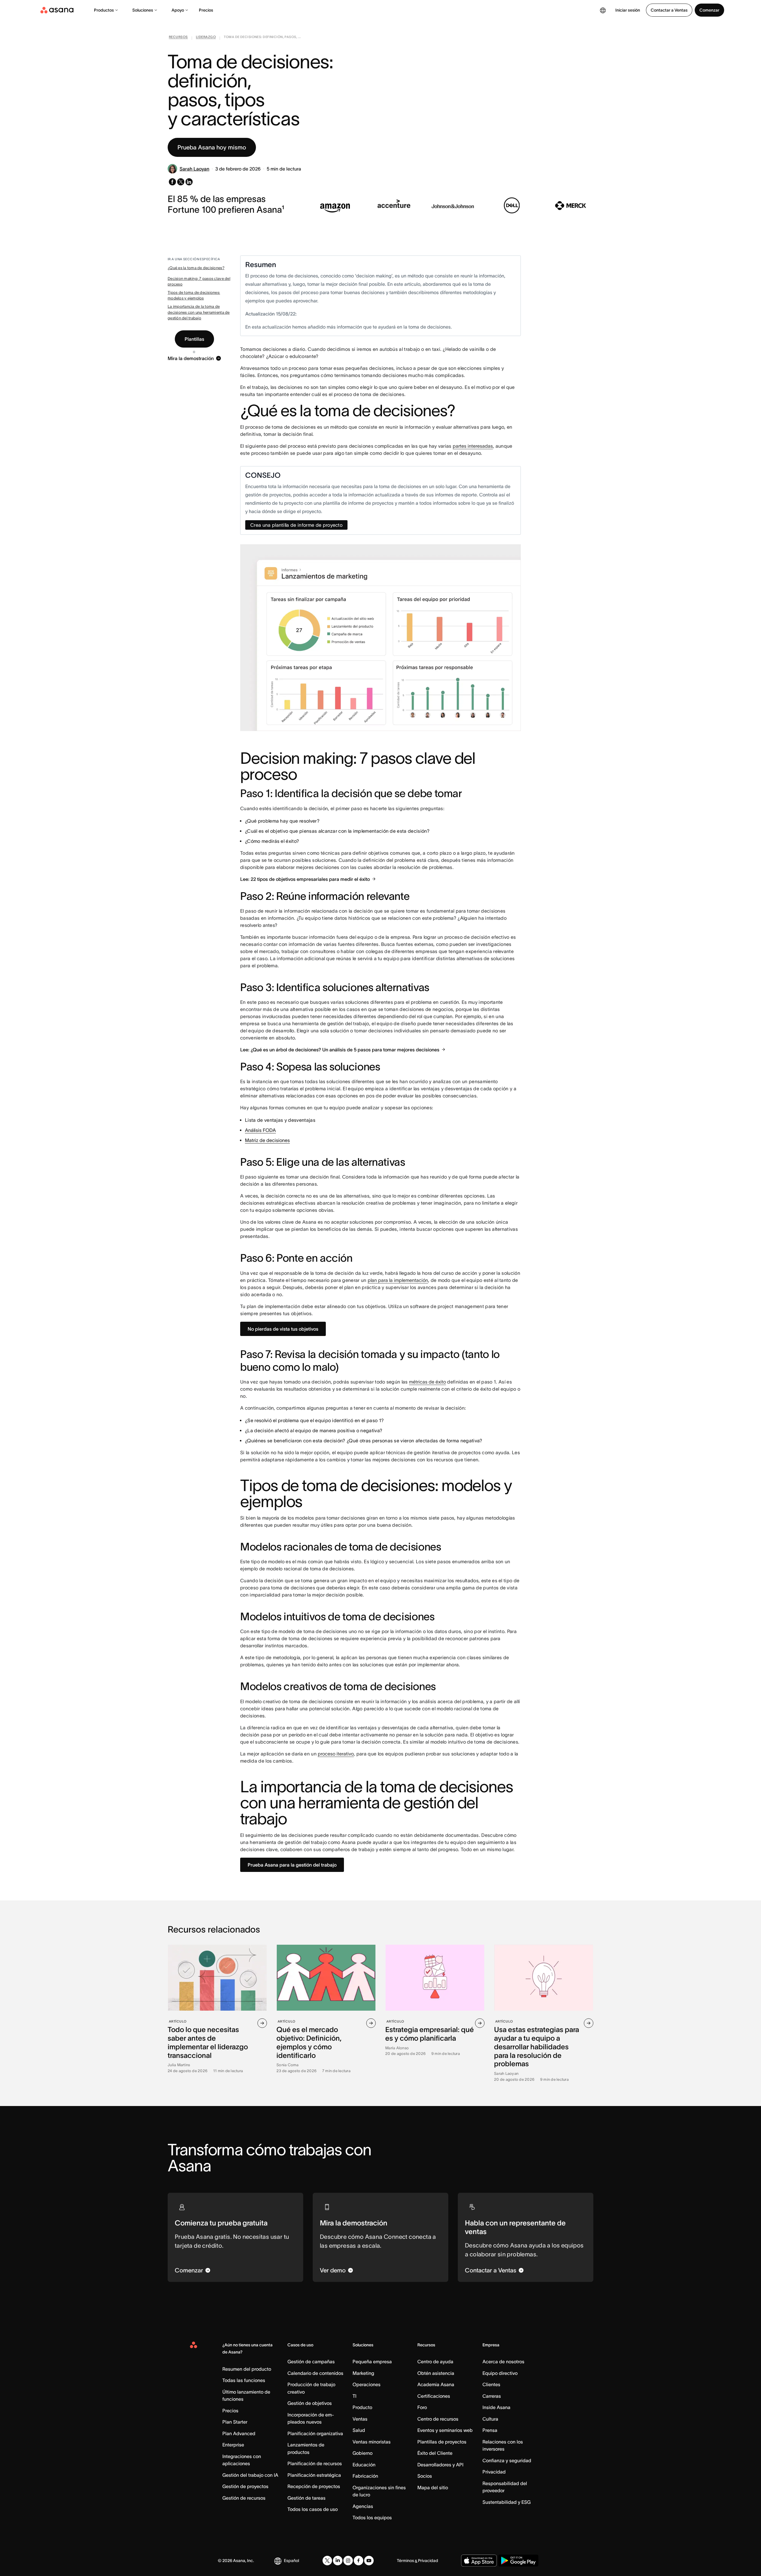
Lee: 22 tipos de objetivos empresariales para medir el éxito (305, 879)
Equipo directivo (500, 2373)
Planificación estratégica (314, 2475)
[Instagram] (348, 2561)
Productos (104, 10)
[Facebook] (359, 2561)
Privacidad (494, 2472)
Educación (364, 2465)
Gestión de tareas (306, 2498)
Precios (206, 10)
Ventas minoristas (372, 2442)
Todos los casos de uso (313, 2509)
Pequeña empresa (372, 2362)
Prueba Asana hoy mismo (212, 147)
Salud (359, 2430)
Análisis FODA (260, 1130)
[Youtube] (369, 2561)
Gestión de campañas (311, 2362)
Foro (422, 2407)
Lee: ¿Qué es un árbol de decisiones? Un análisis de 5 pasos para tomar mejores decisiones (340, 1050)
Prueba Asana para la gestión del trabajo (292, 1865)
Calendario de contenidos (315, 2373)
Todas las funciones (244, 2380)
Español (291, 2561)
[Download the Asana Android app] (518, 2561)
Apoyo (178, 10)
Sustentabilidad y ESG (507, 2502)
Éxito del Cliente (435, 2453)
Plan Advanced (239, 2433)
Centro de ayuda (435, 2362)
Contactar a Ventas (669, 10)
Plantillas (194, 339)
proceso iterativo (336, 1754)
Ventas (360, 2419)
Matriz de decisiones (267, 1140)
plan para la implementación (398, 1280)
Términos (405, 2561)
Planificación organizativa (315, 2433)
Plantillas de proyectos (442, 2442)
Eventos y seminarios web (445, 2430)
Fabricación (365, 2476)
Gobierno (363, 2453)
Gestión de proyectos (245, 2486)
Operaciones (367, 2384)
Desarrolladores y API (440, 2465)
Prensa (490, 2430)
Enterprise (233, 2445)
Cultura (490, 2419)
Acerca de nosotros (503, 2362)
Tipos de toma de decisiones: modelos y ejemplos (194, 295)
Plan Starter (235, 2422)
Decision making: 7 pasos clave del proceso (199, 281)
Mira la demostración (191, 358)
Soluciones (143, 10)
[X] (327, 2561)
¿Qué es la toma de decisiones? (196, 268)
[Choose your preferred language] (603, 10)
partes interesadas (473, 446)
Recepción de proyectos (314, 2486)
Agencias (363, 2506)
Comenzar (709, 10)
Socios (425, 2476)
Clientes (491, 2384)
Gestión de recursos (244, 2498)
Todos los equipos (372, 2517)
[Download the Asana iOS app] (479, 2561)
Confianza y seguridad (507, 2460)
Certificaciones (434, 2396)
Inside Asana (496, 2407)
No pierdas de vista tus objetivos (283, 1329)
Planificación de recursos (315, 2463)
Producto (362, 2407)
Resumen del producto (247, 2369)
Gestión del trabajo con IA (250, 2475)
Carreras (492, 2396)
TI (354, 2396)
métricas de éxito (427, 1382)
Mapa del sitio (433, 2487)
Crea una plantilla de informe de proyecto (296, 525)
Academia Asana (436, 2384)
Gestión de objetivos (310, 2403)
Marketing (363, 2373)
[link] (178, 38)
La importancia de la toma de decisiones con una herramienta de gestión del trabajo (199, 312)
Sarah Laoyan (194, 169)
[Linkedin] (338, 2561)
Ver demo (333, 2270)
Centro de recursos (438, 2419)
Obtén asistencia (436, 2373)
